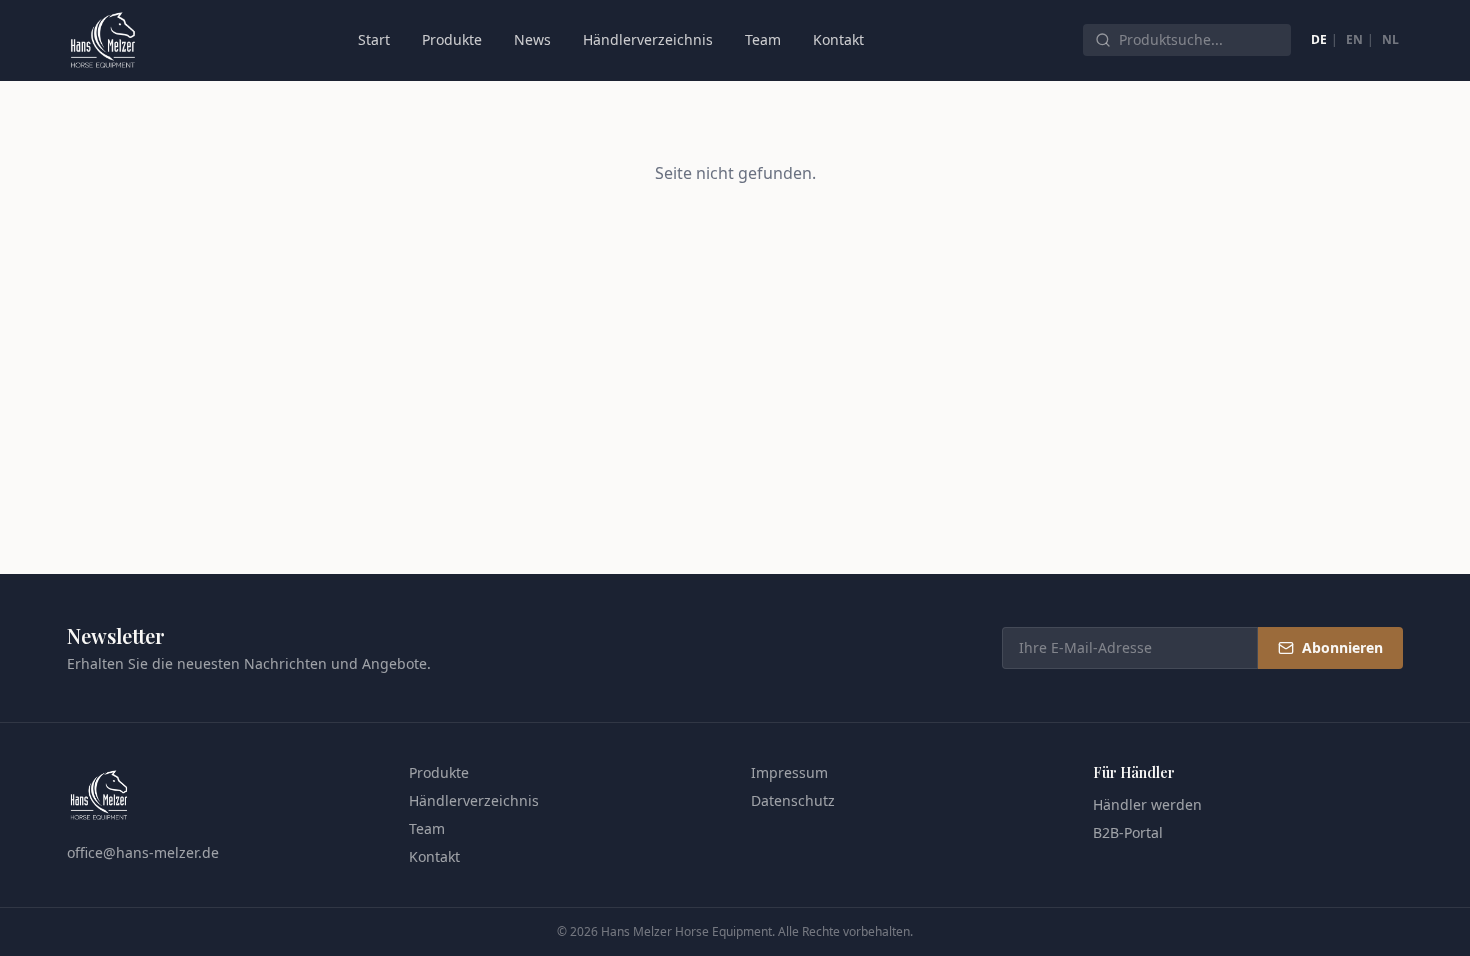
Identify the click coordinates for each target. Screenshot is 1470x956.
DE (1319, 39)
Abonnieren (1342, 647)
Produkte (452, 39)
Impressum (789, 772)
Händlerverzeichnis (648, 39)
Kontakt (838, 39)
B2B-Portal (1128, 832)
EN (1354, 39)
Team (763, 39)
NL (1390, 39)
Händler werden (1147, 804)
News (532, 39)
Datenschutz (793, 800)
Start (374, 39)
